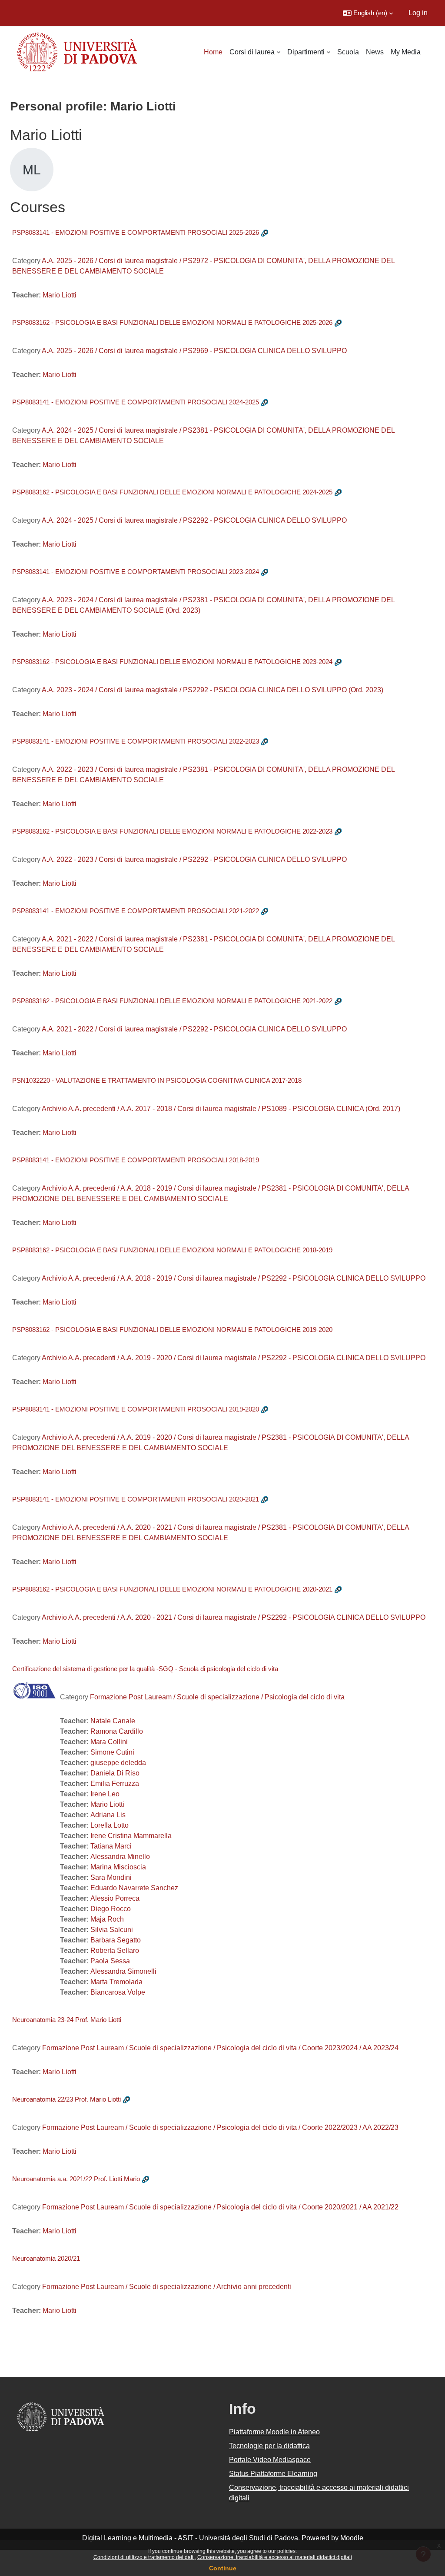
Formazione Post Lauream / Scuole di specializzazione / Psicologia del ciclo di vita (217, 1697)
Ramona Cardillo (117, 1731)
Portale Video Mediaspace (270, 2460)
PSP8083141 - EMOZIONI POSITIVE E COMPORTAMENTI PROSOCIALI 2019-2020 (136, 1409)
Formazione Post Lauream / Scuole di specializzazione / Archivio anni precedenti (167, 2287)
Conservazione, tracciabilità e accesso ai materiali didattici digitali (275, 2557)
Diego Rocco (111, 1909)
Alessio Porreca (115, 1898)
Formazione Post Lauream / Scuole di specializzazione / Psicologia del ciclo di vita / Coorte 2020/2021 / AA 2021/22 (220, 2207)
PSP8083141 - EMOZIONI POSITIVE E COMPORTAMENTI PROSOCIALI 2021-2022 (136, 911)
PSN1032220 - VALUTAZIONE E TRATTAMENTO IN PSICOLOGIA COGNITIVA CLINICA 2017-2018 (157, 1080)
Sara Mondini (111, 1877)
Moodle (352, 2538)
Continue (223, 2568)
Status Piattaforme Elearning (273, 2474)
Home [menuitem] (213, 52)
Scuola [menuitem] (348, 52)
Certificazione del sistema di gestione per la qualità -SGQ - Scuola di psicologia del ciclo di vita (145, 1669)
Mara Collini (109, 1742)
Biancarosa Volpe (118, 1992)
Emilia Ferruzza (115, 1784)
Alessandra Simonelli (123, 1971)
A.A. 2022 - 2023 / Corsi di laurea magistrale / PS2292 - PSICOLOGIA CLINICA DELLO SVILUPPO (194, 859)
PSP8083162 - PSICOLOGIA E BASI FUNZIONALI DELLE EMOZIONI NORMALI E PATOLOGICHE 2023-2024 (172, 662)
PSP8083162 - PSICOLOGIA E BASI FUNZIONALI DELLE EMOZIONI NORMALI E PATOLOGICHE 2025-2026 (172, 322)
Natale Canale (113, 1721)
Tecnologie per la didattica (269, 2446)
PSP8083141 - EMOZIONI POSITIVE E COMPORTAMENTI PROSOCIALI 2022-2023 (136, 741)
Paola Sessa (110, 1961)
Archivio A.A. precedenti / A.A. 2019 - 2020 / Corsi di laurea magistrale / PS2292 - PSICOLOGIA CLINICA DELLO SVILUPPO (234, 1358)
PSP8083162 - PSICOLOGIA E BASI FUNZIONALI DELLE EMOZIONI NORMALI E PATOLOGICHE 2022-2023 (172, 831)
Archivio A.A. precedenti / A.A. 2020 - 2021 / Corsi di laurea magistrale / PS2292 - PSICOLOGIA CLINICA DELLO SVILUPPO (234, 1617)
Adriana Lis (108, 1815)
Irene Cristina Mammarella (131, 1836)
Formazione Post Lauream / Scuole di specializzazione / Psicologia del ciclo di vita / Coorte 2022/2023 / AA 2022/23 (220, 2127)
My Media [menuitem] (406, 52)
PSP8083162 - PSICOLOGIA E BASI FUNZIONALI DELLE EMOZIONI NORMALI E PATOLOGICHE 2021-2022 (172, 1001)
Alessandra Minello (120, 1857)
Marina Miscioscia (118, 1867)
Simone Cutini (112, 1752)
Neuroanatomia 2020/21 (46, 2258)
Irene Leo (105, 1794)
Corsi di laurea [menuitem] (252, 52)
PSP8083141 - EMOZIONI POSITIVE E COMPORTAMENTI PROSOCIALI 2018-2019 (136, 1160)
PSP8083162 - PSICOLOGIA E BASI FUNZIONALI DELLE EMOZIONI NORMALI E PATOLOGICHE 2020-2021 (172, 1589)
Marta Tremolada (116, 1982)
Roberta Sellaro (115, 1950)
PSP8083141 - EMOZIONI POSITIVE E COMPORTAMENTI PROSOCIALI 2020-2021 (136, 1499)
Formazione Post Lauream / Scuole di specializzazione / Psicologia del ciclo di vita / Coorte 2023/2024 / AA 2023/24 (220, 2048)
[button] (368, 13)
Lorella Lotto (110, 1825)
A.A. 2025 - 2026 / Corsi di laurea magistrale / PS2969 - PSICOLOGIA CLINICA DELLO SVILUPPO (194, 351)
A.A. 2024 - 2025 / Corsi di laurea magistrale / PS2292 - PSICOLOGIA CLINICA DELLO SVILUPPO (194, 520)
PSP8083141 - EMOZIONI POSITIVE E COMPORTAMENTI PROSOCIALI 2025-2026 (136, 232)
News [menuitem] (375, 52)
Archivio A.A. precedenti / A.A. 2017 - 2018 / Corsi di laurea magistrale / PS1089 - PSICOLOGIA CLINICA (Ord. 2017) (221, 1109)
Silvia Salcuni (112, 1930)
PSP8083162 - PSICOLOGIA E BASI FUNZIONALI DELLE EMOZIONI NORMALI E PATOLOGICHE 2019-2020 (172, 1330)
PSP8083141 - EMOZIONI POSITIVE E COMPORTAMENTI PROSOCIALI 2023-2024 (136, 572)
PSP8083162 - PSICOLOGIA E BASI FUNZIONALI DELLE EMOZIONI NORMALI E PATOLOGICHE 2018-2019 (172, 1250)
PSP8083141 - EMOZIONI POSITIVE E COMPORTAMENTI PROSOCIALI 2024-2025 (136, 402)
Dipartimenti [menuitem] (306, 52)
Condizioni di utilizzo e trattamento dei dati (144, 2557)
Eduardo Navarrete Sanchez (134, 1888)
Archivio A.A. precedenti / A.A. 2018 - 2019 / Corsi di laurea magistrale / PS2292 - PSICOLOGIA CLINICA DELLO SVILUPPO (234, 1278)
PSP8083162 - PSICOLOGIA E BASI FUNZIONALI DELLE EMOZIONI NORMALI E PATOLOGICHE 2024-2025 (172, 492)
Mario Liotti (60, 295)
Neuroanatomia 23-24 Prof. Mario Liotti (67, 2020)
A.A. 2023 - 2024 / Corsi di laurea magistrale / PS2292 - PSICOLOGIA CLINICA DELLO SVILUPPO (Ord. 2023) (213, 690)
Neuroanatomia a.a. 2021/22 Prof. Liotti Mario (76, 2179)
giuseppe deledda (118, 1763)
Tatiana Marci (111, 1846)
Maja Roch (107, 1919)
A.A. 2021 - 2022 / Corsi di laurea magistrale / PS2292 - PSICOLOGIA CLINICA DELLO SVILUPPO (194, 1029)
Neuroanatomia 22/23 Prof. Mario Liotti (66, 2099)
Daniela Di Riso (115, 1773)
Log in (418, 13)
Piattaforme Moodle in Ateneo (274, 2432)
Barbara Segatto (116, 1940)
